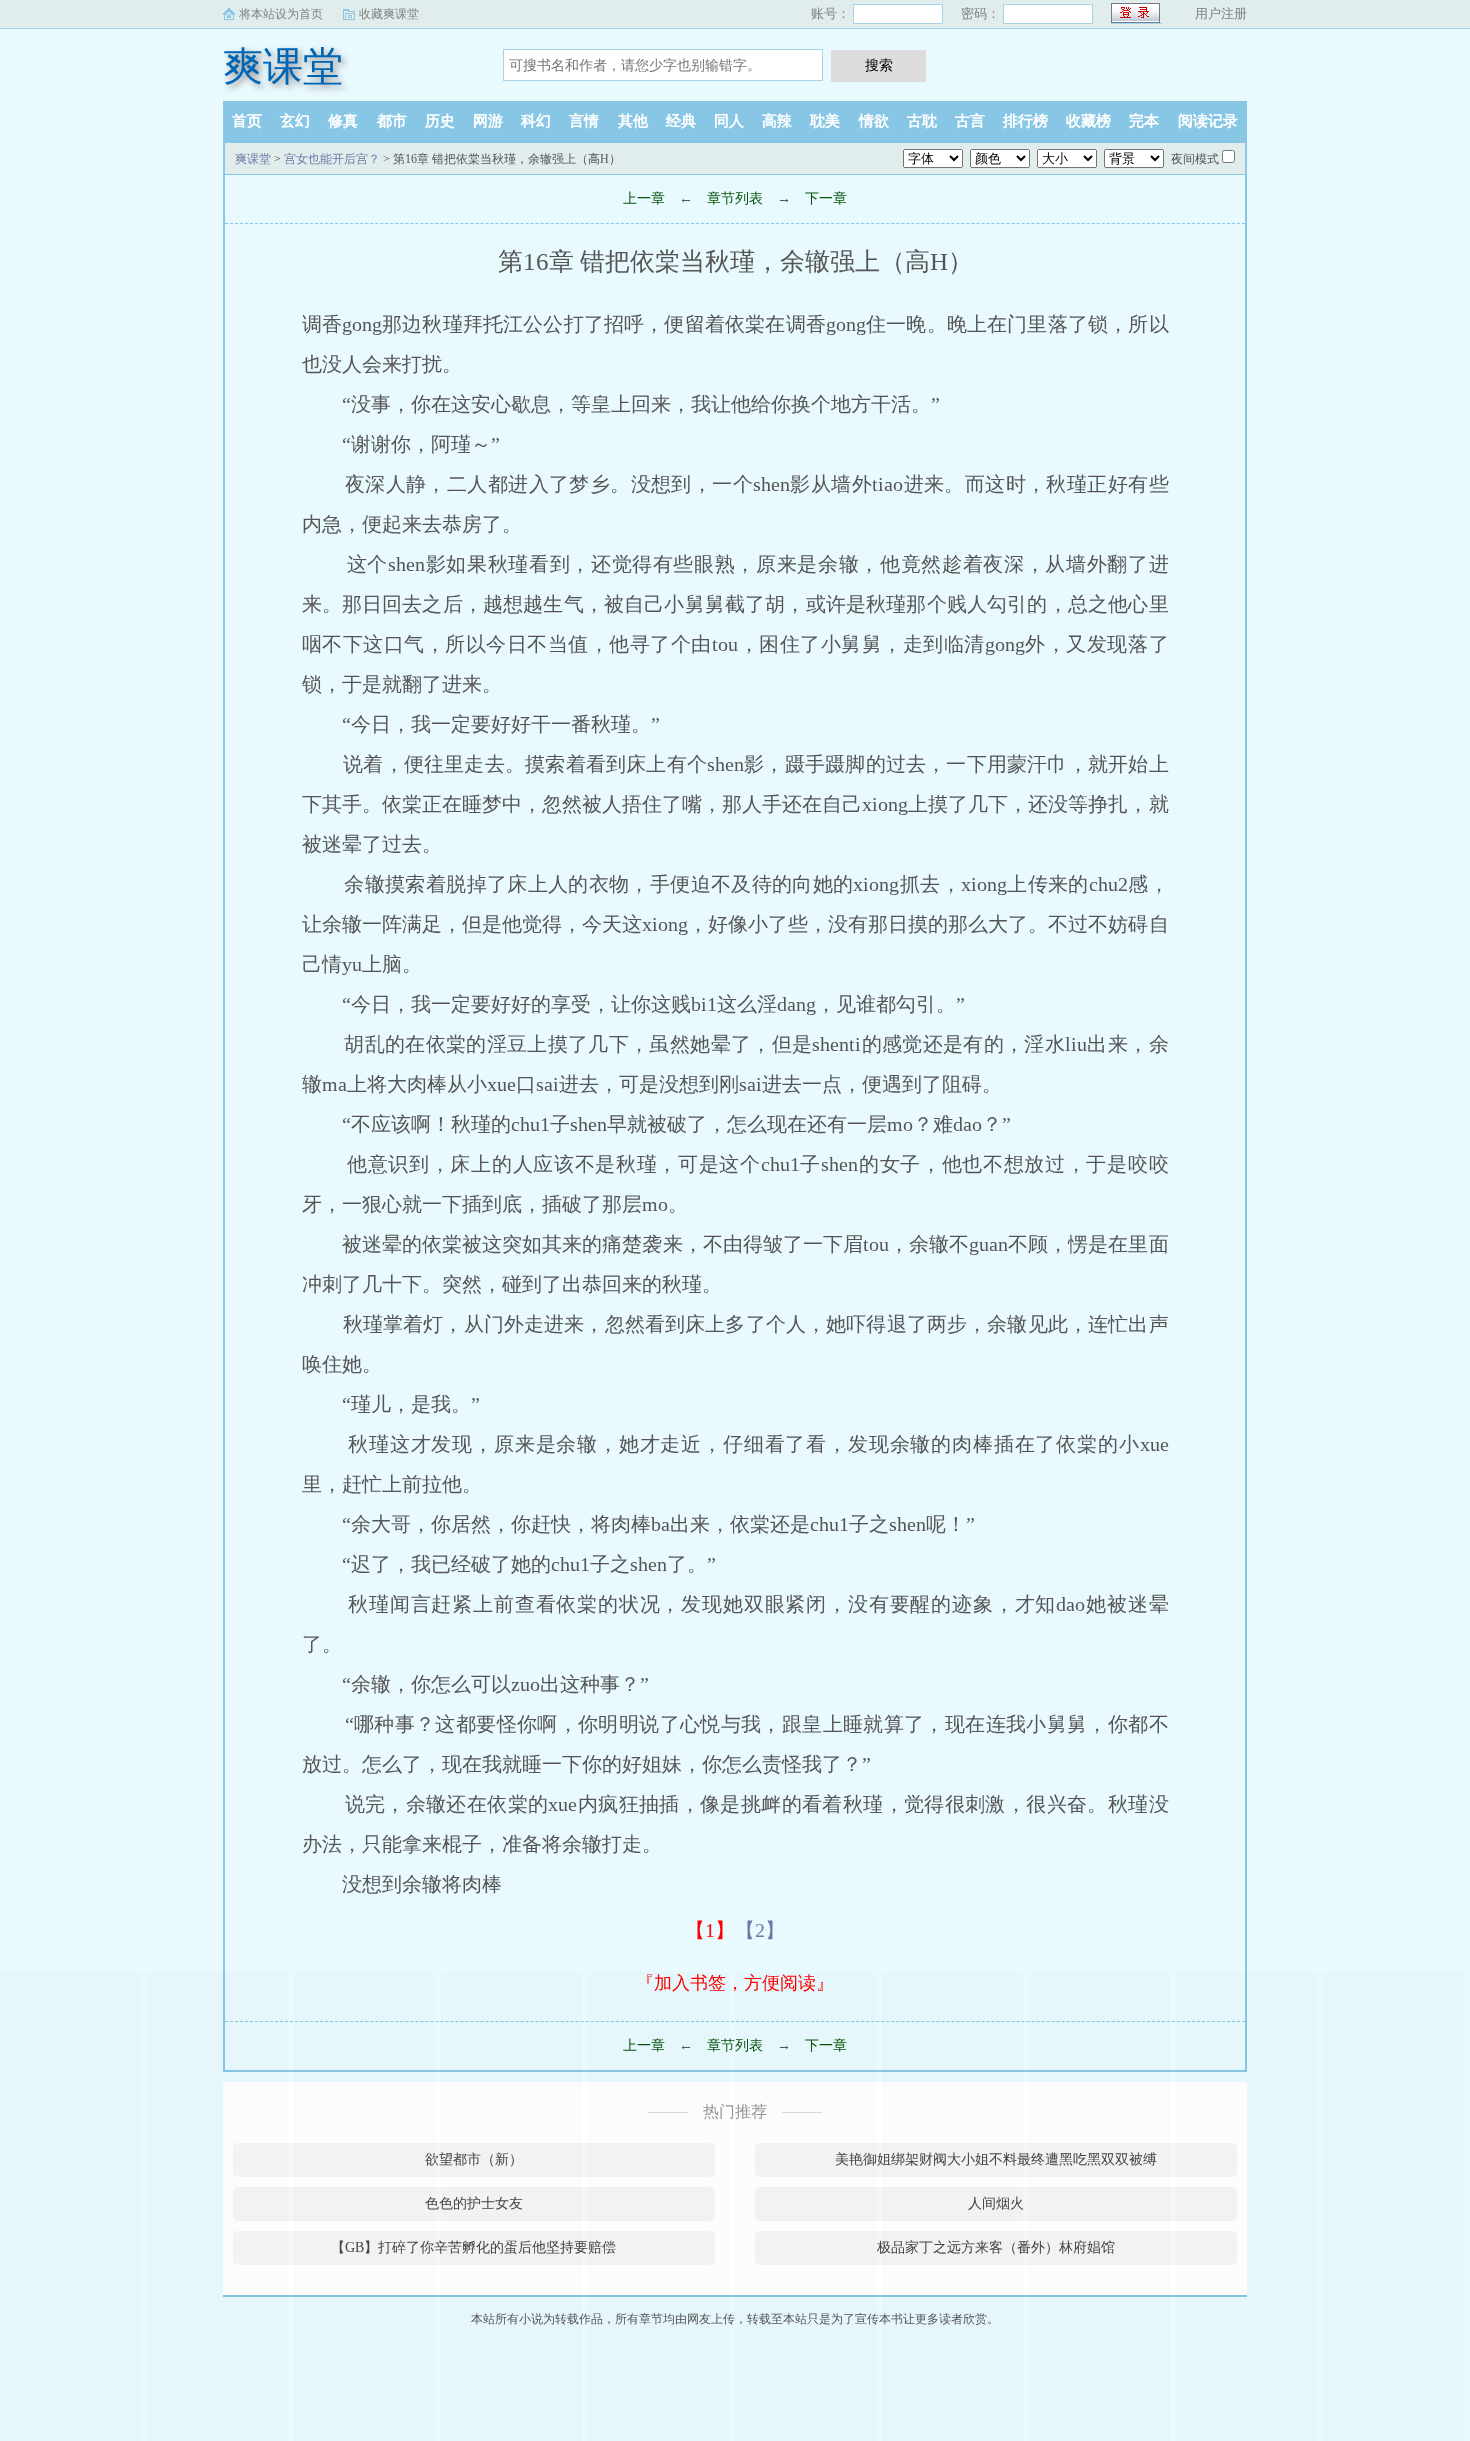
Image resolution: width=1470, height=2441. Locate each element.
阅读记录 (1208, 121)
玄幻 (295, 121)
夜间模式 (1195, 159)
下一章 (826, 198)
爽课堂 (283, 66)
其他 (633, 121)
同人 (729, 121)
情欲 (874, 121)
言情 (584, 121)
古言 (970, 121)
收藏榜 (1088, 121)
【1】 (710, 1930)
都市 (392, 121)
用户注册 (1221, 13)
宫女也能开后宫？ (332, 159)
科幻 (536, 121)
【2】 (760, 1930)
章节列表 (735, 198)
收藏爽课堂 (389, 14)
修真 (343, 121)
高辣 (777, 121)
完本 (1144, 121)
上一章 (644, 198)
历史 (440, 121)
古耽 (922, 121)
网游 (488, 121)
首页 (247, 121)
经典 (681, 121)
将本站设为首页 (281, 14)
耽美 (825, 121)
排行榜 (1025, 121)
